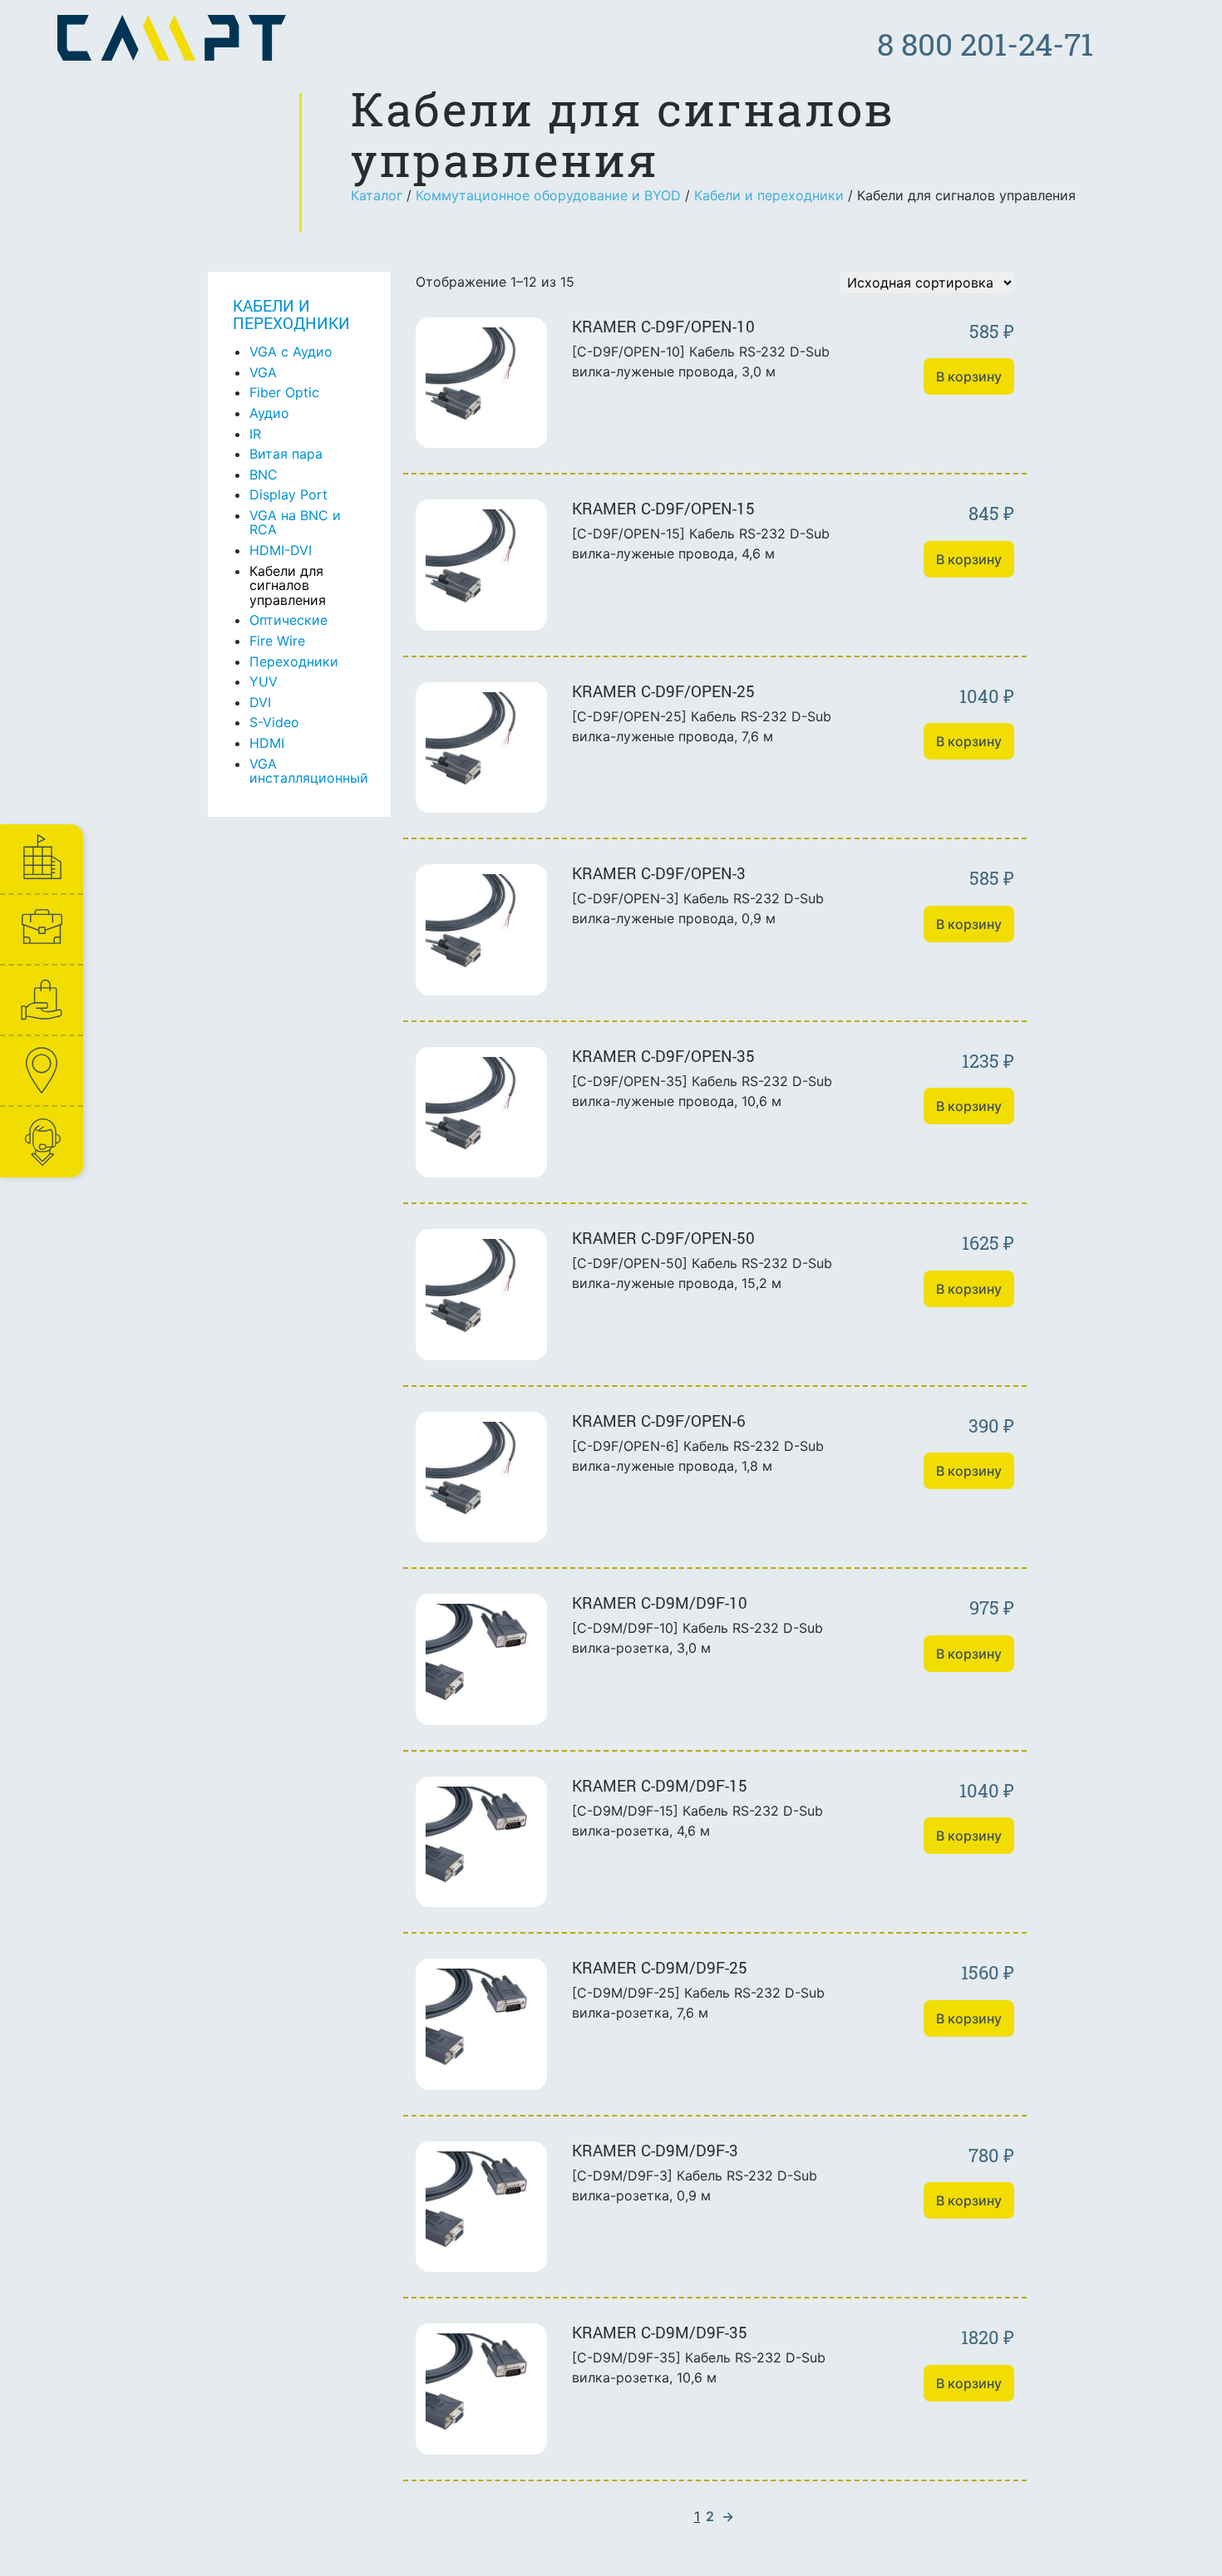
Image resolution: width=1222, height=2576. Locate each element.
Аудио (269, 413)
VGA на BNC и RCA (295, 523)
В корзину (969, 376)
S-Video (274, 722)
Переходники (294, 661)
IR (255, 434)
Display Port (288, 494)
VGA (263, 372)
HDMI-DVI (281, 550)
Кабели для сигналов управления (288, 585)
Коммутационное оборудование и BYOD (548, 195)
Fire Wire (277, 641)
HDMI (267, 743)
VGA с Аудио (291, 351)
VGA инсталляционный (309, 771)
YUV (264, 681)
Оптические (288, 620)
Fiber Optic (284, 392)
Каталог (377, 195)
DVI (260, 702)
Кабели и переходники (769, 195)
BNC (264, 474)
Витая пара (286, 454)
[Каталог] (41, 1000)
